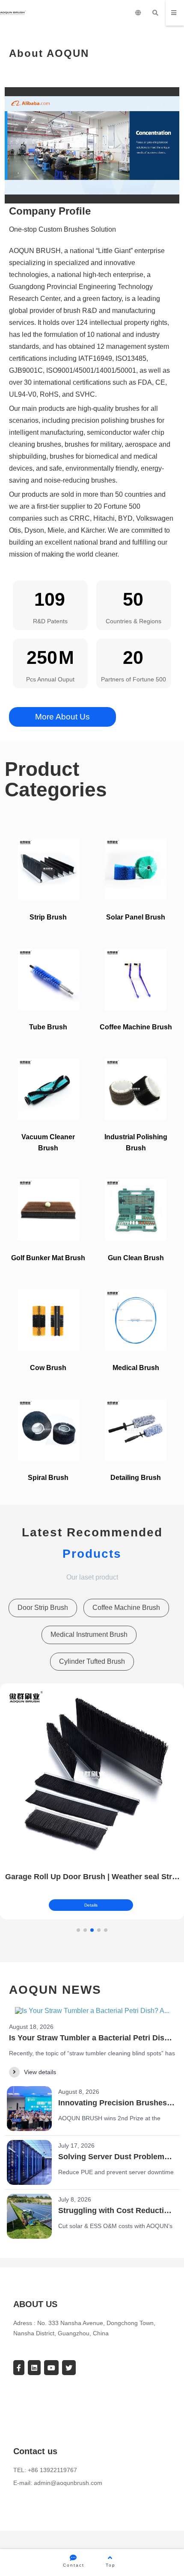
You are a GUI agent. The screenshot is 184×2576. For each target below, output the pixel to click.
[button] (78, 1930)
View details (40, 2072)
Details (91, 1905)
